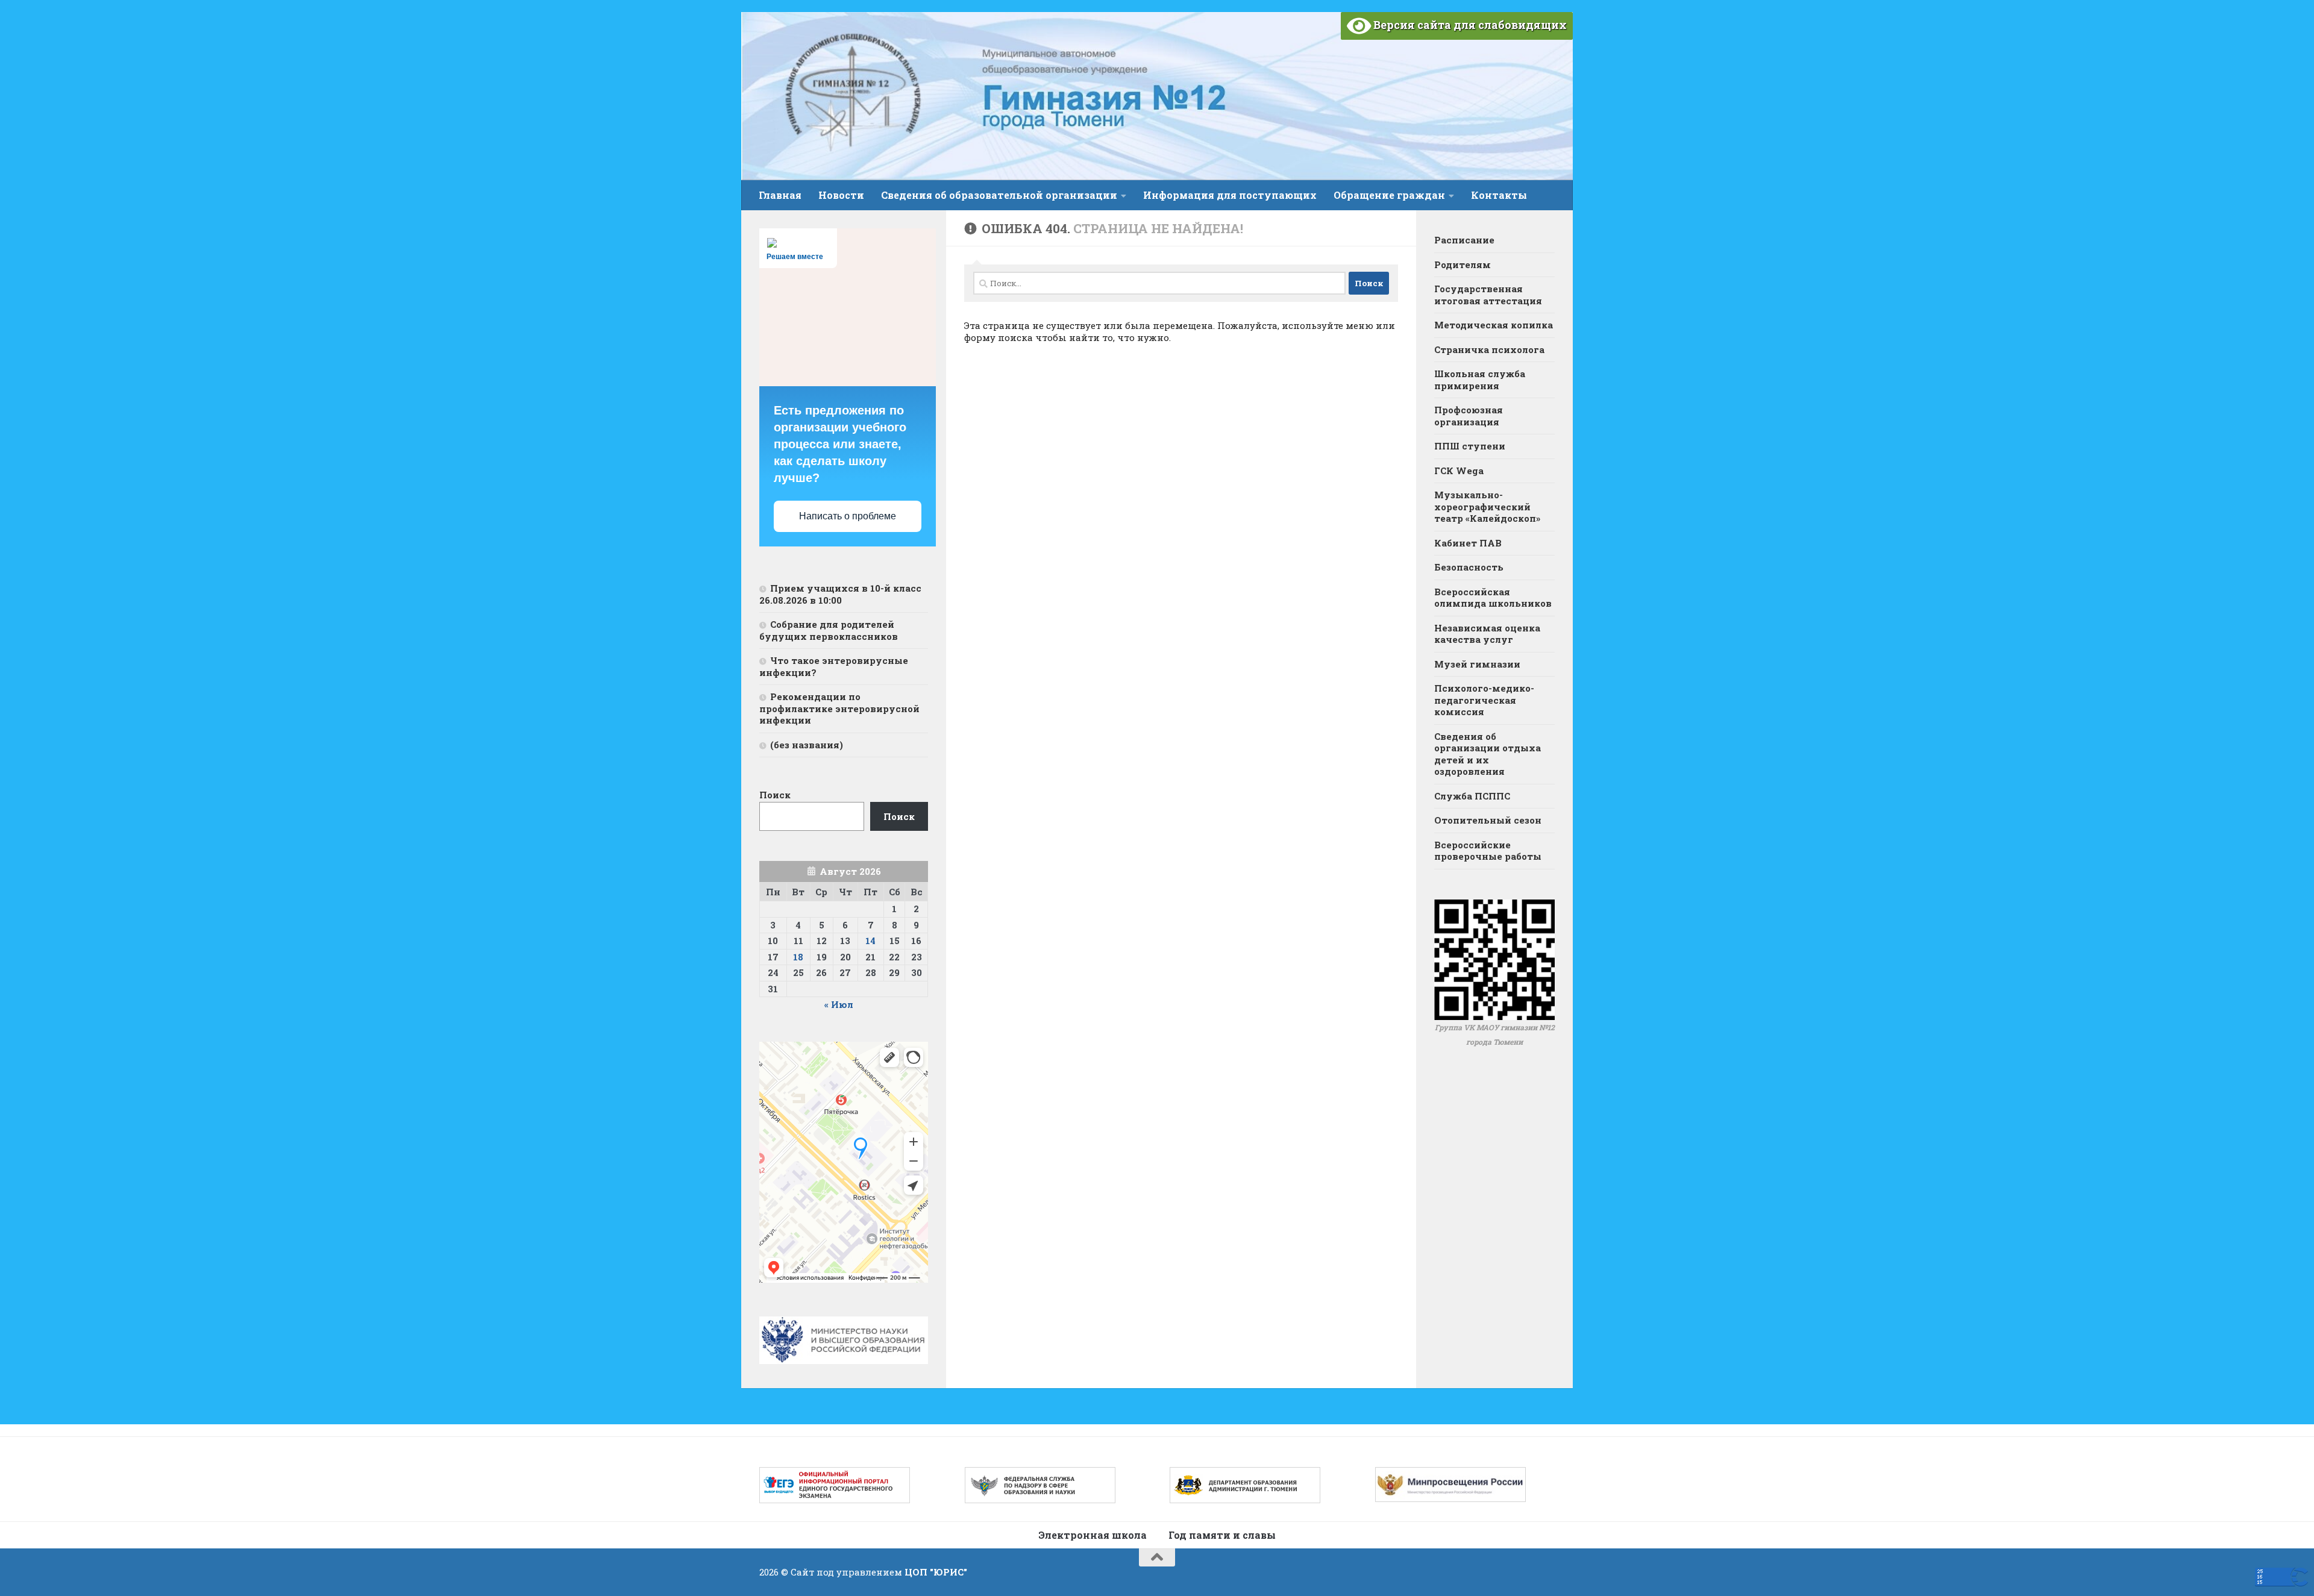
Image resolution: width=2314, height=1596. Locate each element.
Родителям (1463, 264)
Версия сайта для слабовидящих (1469, 25)
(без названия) (807, 745)
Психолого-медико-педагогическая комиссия (1484, 700)
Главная (780, 195)
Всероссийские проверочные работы (1488, 851)
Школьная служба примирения (1480, 380)
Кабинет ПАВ (1468, 543)
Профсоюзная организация (1469, 416)
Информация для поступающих (1230, 195)
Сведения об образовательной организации (999, 195)
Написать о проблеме (848, 516)
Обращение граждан (1389, 195)
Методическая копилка (1494, 325)
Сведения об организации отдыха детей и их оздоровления (1488, 754)
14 (870, 940)
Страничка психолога (1489, 349)
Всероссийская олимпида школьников (1493, 598)
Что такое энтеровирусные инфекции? (834, 666)
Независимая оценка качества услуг (1487, 634)
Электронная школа (1093, 1535)
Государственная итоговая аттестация (1488, 295)
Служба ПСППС (1472, 796)
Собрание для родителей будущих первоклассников (829, 630)
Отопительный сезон (1488, 820)
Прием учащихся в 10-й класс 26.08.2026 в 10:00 (840, 594)
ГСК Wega (1459, 471)
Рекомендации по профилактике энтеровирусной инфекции (839, 708)
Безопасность (1469, 567)
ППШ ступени (1470, 446)
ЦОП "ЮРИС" (936, 1572)
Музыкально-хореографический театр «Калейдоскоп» (1487, 506)
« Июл (839, 1004)
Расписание (1464, 240)
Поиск (775, 795)
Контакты (1499, 195)
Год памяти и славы (1222, 1535)
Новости (841, 195)
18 (798, 957)
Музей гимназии (1477, 664)
